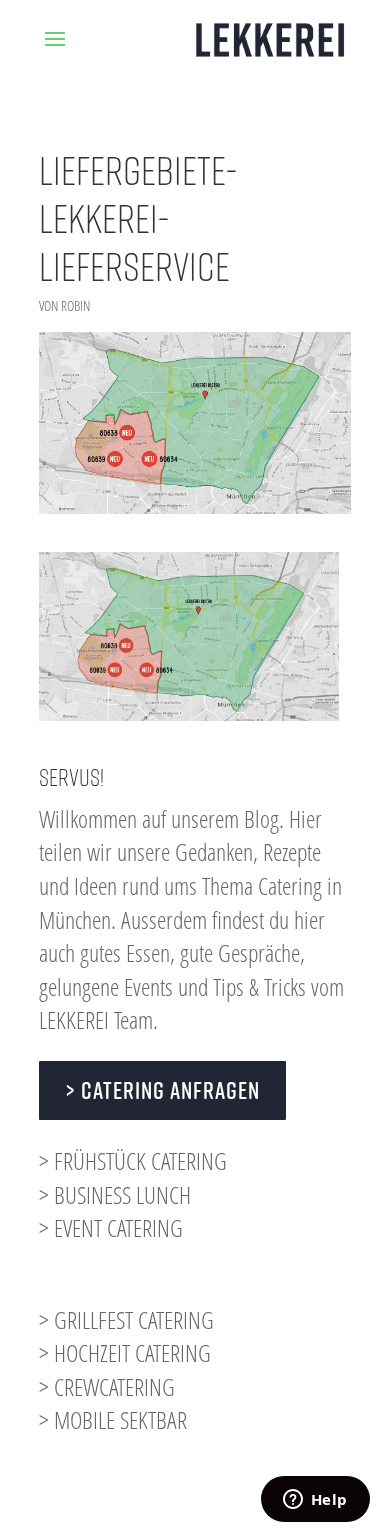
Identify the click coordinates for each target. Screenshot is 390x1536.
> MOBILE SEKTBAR (113, 1419)
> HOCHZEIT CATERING (125, 1352)
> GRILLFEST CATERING (126, 1319)
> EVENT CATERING (111, 1227)
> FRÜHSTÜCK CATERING (133, 1160)
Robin (75, 305)
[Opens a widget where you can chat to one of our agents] (315, 1501)
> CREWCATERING (107, 1386)
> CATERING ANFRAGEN (162, 1090)
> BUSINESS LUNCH (115, 1194)
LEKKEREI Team (96, 1019)
